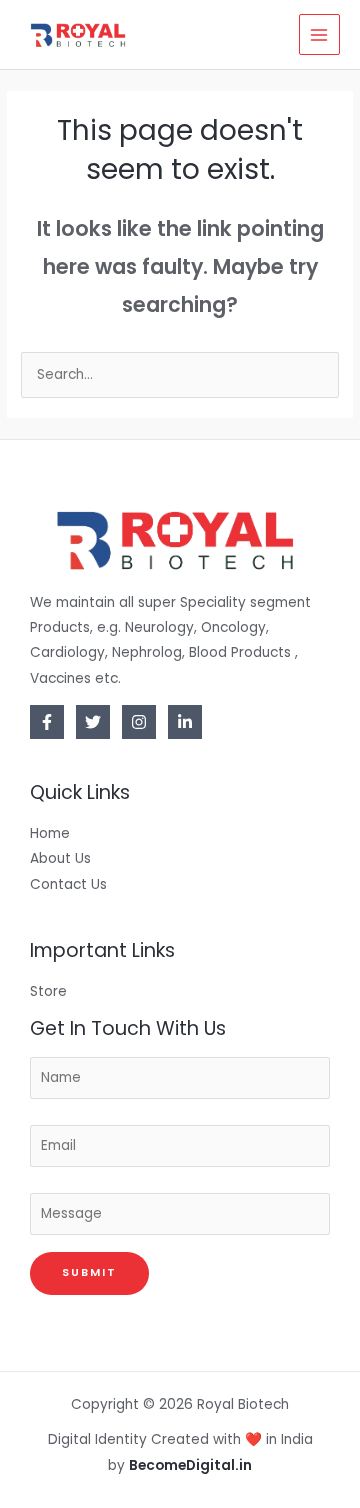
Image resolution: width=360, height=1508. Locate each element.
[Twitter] (93, 722)
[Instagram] (139, 722)
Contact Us (68, 884)
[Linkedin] (185, 722)
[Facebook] (47, 722)
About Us (60, 858)
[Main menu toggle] (319, 34)
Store (48, 991)
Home (50, 833)
